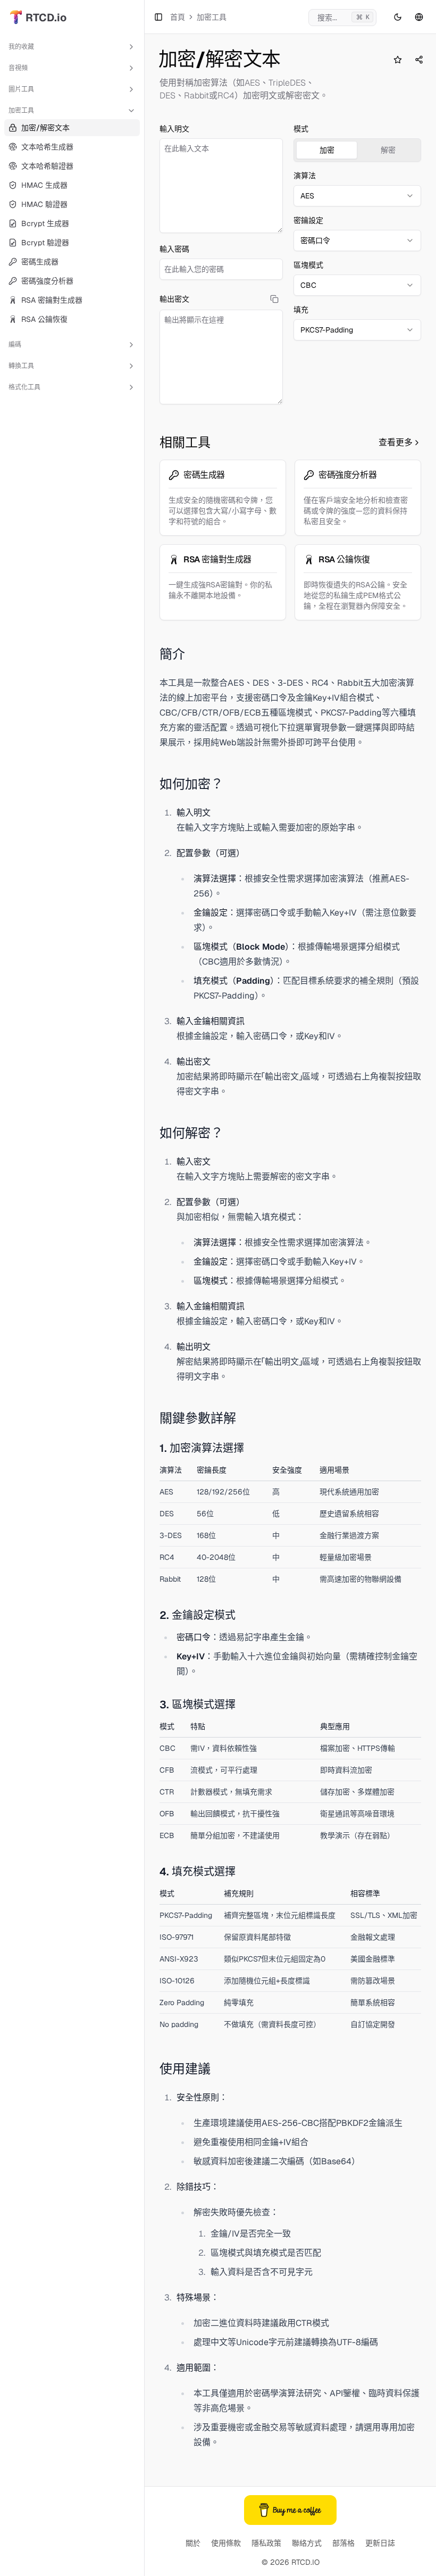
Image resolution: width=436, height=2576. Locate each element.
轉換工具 (21, 366)
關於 (193, 2543)
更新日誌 (380, 2543)
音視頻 (18, 68)
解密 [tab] (388, 150)
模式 (301, 129)
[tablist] (357, 150)
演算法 (305, 176)
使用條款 (226, 2543)
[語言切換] (419, 17)
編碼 (15, 345)
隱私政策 (266, 2543)
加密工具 (21, 111)
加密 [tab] (327, 150)
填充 (301, 310)
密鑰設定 (308, 220)
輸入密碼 (174, 249)
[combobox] (357, 196)
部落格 (343, 2543)
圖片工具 (21, 89)
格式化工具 (24, 387)
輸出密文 (174, 299)
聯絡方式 (307, 2543)
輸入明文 (174, 129)
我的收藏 (21, 47)
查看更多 (396, 442)
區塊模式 (308, 265)
